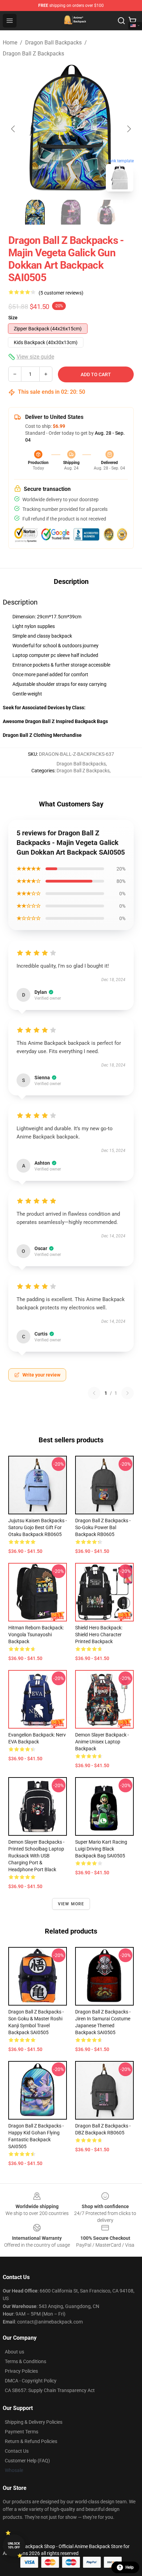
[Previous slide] (13, 129)
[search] (121, 21)
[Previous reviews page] (94, 1393)
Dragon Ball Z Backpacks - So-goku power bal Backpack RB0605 (103, 1527)
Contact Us (17, 2451)
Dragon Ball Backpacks (53, 43)
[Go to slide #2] (71, 212)
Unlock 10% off (14, 2546)
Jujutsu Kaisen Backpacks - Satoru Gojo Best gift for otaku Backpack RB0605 (38, 1527)
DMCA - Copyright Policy (31, 2381)
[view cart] (132, 21)
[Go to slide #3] (107, 212)
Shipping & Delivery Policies (34, 2422)
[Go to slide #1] (35, 212)
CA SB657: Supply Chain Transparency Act (50, 2390)
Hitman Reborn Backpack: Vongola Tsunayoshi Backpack (36, 1635)
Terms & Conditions (26, 2361)
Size (13, 318)
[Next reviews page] (128, 1393)
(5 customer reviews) (61, 293)
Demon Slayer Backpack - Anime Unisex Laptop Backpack (102, 1742)
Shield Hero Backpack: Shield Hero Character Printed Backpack (99, 1635)
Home (10, 43)
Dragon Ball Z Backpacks (33, 54)
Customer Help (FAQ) (27, 2461)
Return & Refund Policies (31, 2441)
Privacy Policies (21, 2371)
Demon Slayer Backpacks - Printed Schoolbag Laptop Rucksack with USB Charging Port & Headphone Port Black (36, 1856)
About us (14, 2352)
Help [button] (130, 2567)
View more (71, 1904)
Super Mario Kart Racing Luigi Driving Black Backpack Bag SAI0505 (101, 1849)
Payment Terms (22, 2432)
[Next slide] (129, 129)
